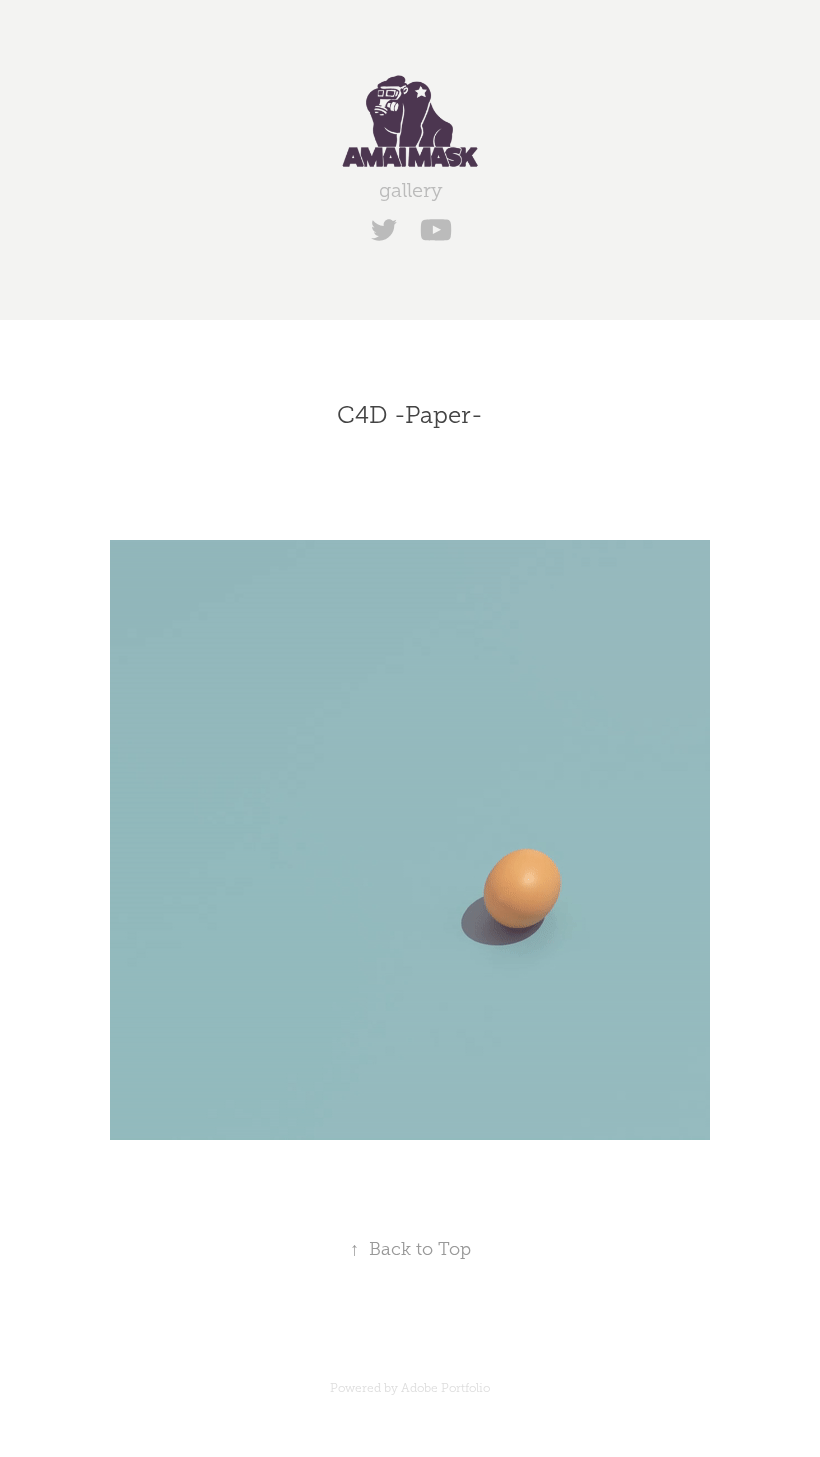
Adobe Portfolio (445, 1388)
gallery (410, 190)
